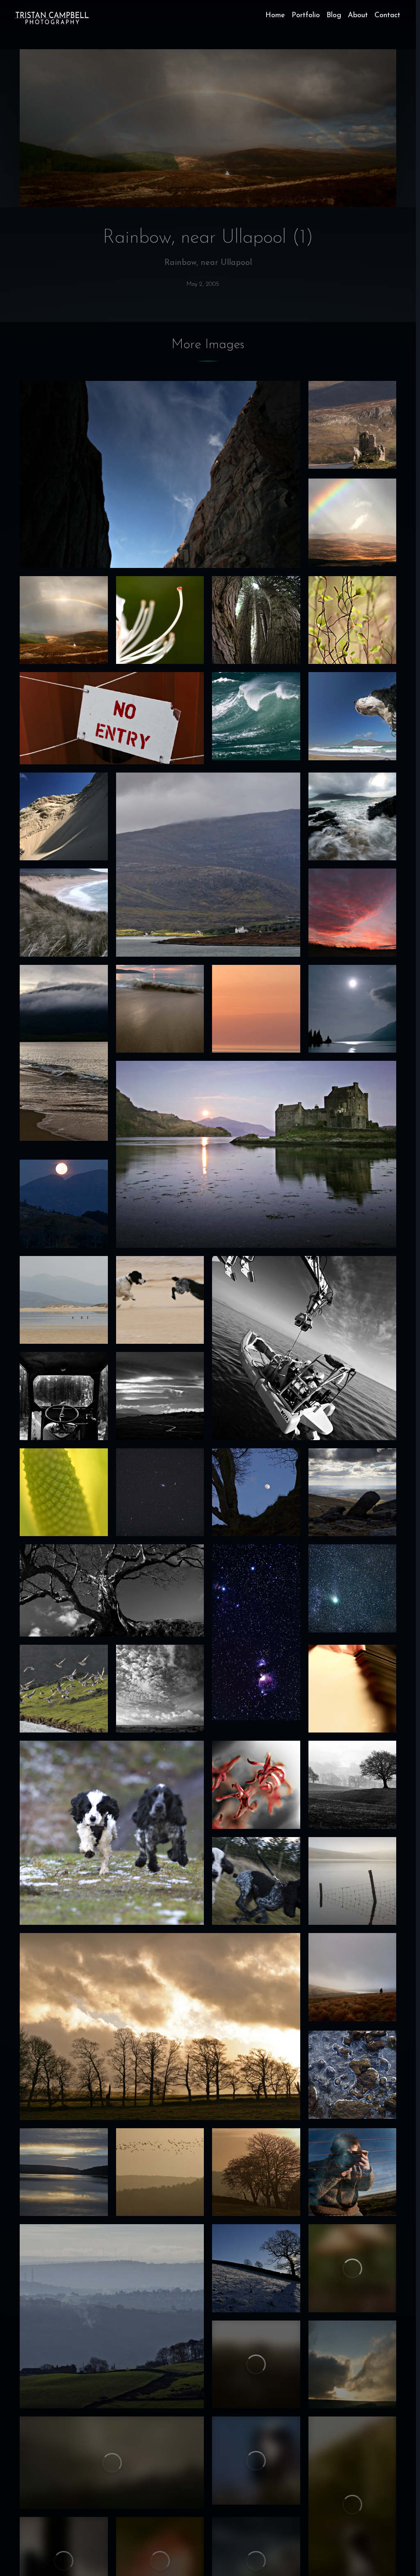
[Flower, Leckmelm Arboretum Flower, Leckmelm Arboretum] (160, 620)
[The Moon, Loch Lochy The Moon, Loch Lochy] (353, 1009)
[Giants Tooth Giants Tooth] (256, 2365)
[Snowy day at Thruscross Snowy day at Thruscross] (256, 2268)
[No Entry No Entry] (112, 718)
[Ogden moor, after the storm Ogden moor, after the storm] (353, 2365)
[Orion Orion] (256, 1632)
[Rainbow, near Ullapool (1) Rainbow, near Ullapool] (64, 620)
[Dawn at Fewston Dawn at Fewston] (160, 2172)
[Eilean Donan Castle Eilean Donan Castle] (256, 1154)
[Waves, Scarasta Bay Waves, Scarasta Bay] (256, 716)
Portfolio (306, 16)
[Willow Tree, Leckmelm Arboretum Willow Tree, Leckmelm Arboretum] (353, 620)
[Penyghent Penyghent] (160, 1396)
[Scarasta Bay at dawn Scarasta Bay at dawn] (353, 913)
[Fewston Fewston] (160, 1689)
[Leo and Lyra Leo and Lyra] (64, 1689)
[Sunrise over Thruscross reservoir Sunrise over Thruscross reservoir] (64, 2172)
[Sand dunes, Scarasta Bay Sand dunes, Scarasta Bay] (64, 817)
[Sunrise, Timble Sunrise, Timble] (256, 2172)
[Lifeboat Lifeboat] (304, 1348)
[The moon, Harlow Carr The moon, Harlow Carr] (256, 1492)
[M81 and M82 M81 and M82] (160, 1492)
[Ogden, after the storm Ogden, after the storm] (112, 2463)
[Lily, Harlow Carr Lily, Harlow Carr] (64, 1492)
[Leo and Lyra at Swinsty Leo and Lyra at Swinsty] (112, 1833)
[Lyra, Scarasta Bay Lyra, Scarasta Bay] (353, 716)
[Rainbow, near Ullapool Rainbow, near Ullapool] (353, 523)
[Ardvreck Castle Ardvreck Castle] (353, 425)
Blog (334, 16)
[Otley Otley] (112, 2316)
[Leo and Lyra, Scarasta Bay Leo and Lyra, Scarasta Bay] (160, 1300)
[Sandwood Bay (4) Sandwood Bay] (160, 474)
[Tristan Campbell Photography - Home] (52, 18)
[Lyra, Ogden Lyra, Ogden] (256, 2461)
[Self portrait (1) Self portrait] (353, 2172)
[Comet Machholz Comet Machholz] (353, 1588)
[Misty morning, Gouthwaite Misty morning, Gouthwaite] (353, 1785)
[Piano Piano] (353, 1689)
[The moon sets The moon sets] (64, 1204)
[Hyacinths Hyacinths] (256, 1785)
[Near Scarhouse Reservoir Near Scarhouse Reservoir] (112, 1590)
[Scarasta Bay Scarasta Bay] (64, 1053)
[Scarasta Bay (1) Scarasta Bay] (160, 1009)
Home (275, 16)
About (358, 16)
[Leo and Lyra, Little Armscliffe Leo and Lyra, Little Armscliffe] (256, 1881)
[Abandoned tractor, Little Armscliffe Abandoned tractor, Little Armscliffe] (64, 1396)
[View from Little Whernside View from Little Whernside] (353, 1492)
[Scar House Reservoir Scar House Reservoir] (353, 1881)
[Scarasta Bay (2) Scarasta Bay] (353, 817)
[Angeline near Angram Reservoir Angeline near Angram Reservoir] (353, 1977)
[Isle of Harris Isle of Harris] (208, 865)
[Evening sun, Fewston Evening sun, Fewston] (160, 2027)
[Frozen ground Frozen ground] (353, 2075)
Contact (387, 16)
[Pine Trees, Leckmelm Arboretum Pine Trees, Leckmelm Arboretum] (256, 620)
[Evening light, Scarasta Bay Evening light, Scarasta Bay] (256, 1009)
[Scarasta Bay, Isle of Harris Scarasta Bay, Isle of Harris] (64, 1300)
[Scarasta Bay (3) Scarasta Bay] (64, 913)
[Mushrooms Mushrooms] (353, 2268)
